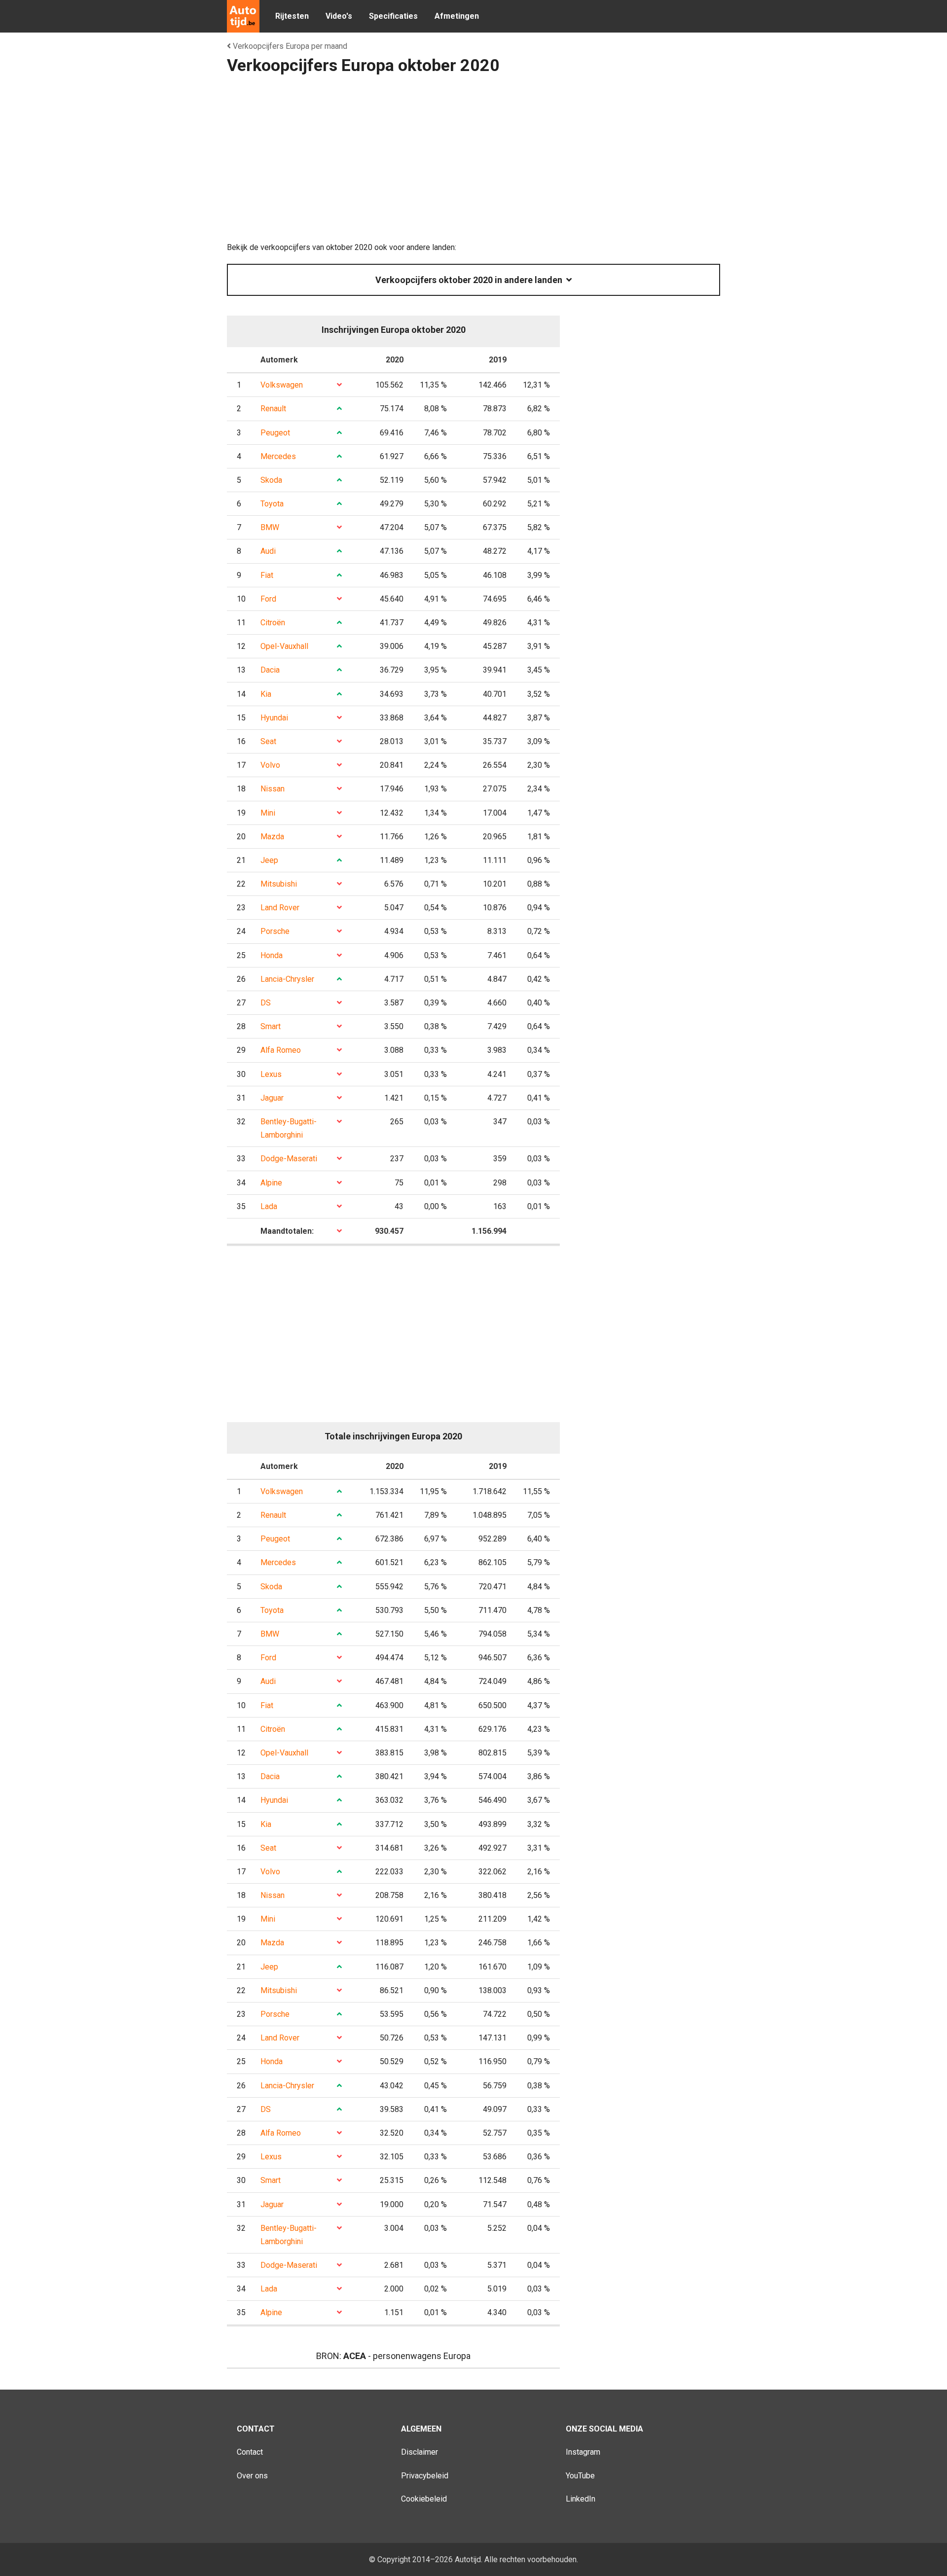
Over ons (252, 2476)
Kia (266, 694)
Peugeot (275, 433)
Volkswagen (282, 385)
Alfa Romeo (281, 1050)
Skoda (271, 480)
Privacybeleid (425, 2476)
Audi (268, 551)
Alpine (271, 1183)
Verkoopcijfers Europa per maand (289, 46)
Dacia (270, 670)
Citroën (273, 623)
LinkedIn (581, 2499)
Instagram (583, 2452)
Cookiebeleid (424, 2499)
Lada (269, 1206)
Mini (268, 813)
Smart (271, 1026)
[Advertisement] (473, 162)
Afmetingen (457, 16)
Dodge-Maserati (289, 1159)
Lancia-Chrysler (287, 979)
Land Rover (280, 908)
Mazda (272, 837)
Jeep (269, 860)
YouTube (580, 2476)
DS (266, 1003)
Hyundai (274, 718)
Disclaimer (419, 2452)
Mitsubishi (279, 884)
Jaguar (272, 1098)
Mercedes (278, 456)
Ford (268, 599)
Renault (273, 409)
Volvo (270, 765)
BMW (270, 527)
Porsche (275, 931)
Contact (250, 2452)
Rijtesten (292, 16)
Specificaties (393, 16)
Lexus (271, 1074)
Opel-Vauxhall (284, 646)
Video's (339, 16)
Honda (272, 955)
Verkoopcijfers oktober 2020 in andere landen (471, 280)
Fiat (267, 575)
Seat (268, 741)
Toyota (272, 504)
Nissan (273, 789)
